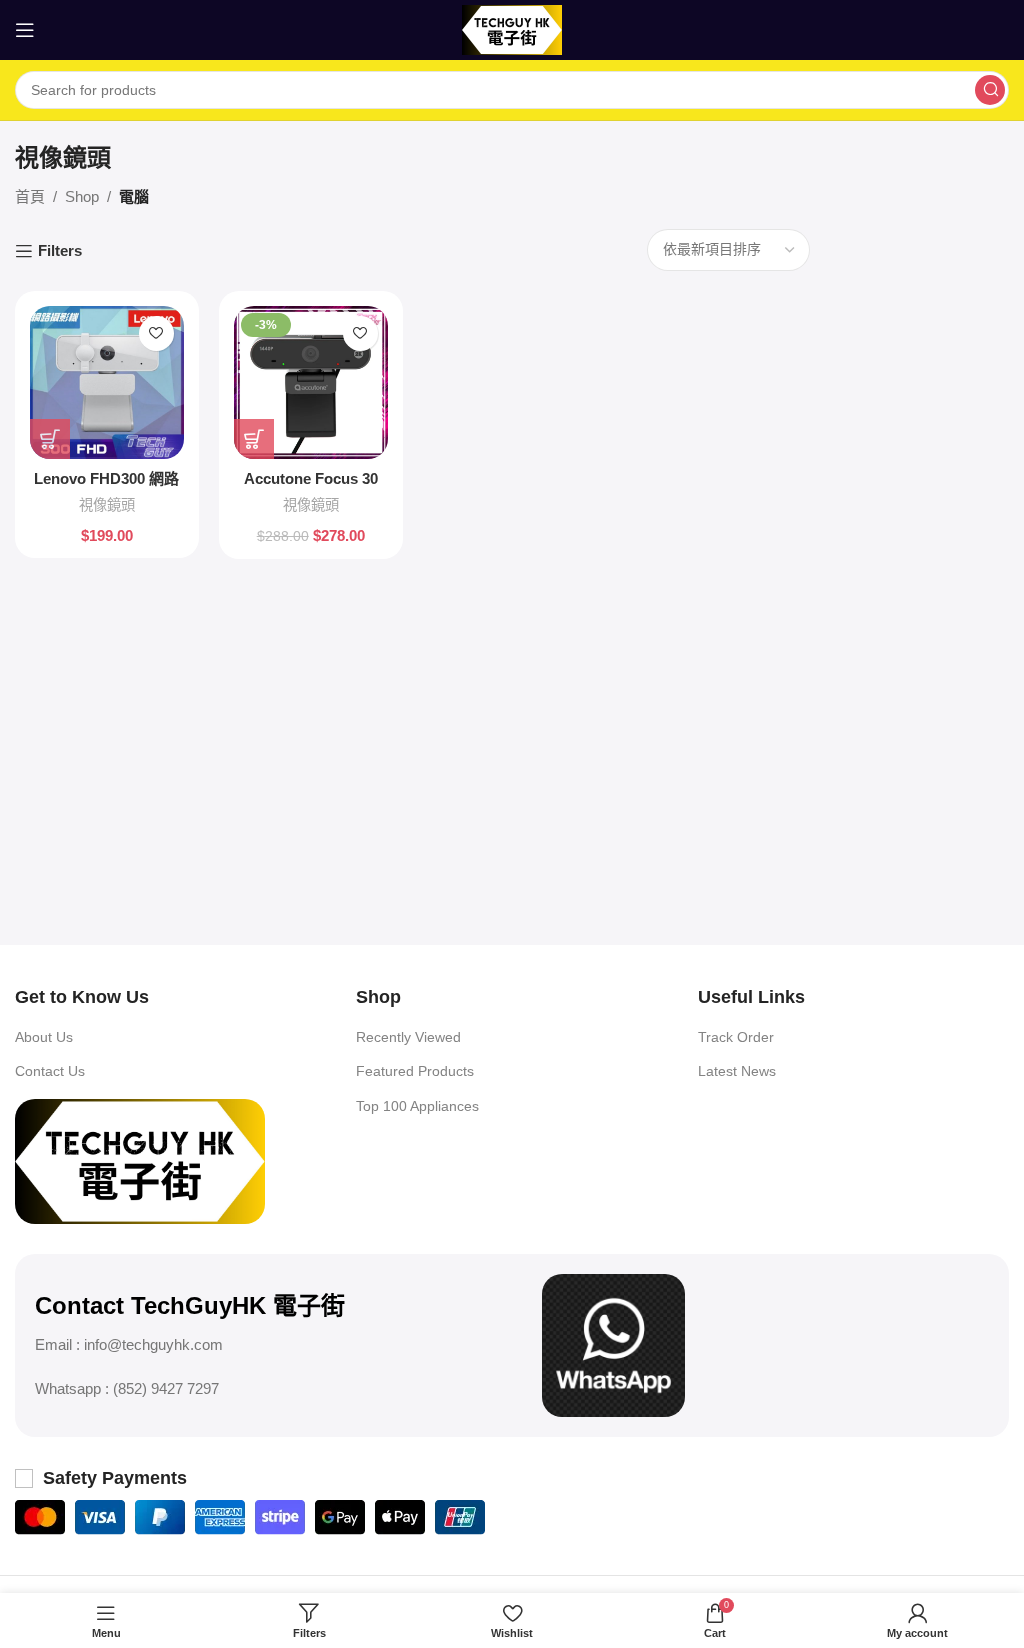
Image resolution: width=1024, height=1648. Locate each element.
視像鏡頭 (107, 505)
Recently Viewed (408, 1037)
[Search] (990, 90)
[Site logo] (512, 28)
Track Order (736, 1037)
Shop (82, 196)
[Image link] (140, 1159)
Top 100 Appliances (417, 1106)
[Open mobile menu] (25, 30)
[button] (50, 439)
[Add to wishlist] (156, 333)
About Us (44, 1037)
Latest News (737, 1071)
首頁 (30, 196)
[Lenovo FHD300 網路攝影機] (107, 383)
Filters (60, 250)
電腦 (134, 196)
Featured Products (415, 1071)
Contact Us (50, 1071)
